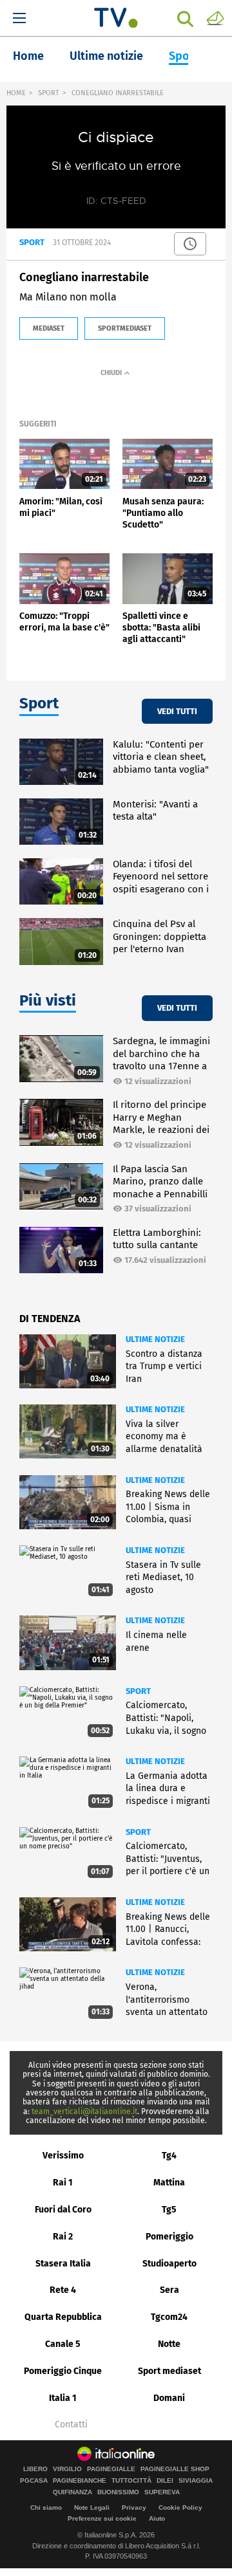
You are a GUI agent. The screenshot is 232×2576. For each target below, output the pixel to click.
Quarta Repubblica (63, 2317)
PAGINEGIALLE (111, 2469)
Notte (169, 2344)
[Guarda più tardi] (190, 244)
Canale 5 (63, 2344)
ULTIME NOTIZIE (155, 1339)
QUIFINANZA (72, 2492)
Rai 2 (63, 2237)
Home (28, 56)
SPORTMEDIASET (125, 328)
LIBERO (35, 2469)
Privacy (134, 2507)
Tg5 (169, 2210)
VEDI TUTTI (177, 711)
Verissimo (63, 2156)
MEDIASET (49, 328)
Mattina (169, 2183)
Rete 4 (63, 2290)
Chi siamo (46, 2507)
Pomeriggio (169, 2237)
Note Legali (92, 2507)
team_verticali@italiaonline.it (84, 2111)
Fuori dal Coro (63, 2210)
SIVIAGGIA (196, 2481)
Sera (169, 2290)
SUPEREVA (162, 2492)
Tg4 (169, 2156)
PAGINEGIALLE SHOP (175, 2469)
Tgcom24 (169, 2317)
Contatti (71, 2425)
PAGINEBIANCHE (80, 2481)
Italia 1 (63, 2398)
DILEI (165, 2481)
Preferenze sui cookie (102, 2518)
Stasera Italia (63, 2264)
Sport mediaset (169, 2371)
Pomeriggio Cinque (63, 2371)
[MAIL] (215, 17)
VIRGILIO (67, 2469)
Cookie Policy (180, 2507)
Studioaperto (169, 2264)
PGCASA (34, 2481)
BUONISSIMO (118, 2492)
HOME (16, 93)
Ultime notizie (106, 56)
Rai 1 (63, 2183)
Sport (184, 56)
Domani (169, 2398)
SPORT (49, 93)
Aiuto (157, 2518)
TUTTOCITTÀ (131, 2481)
